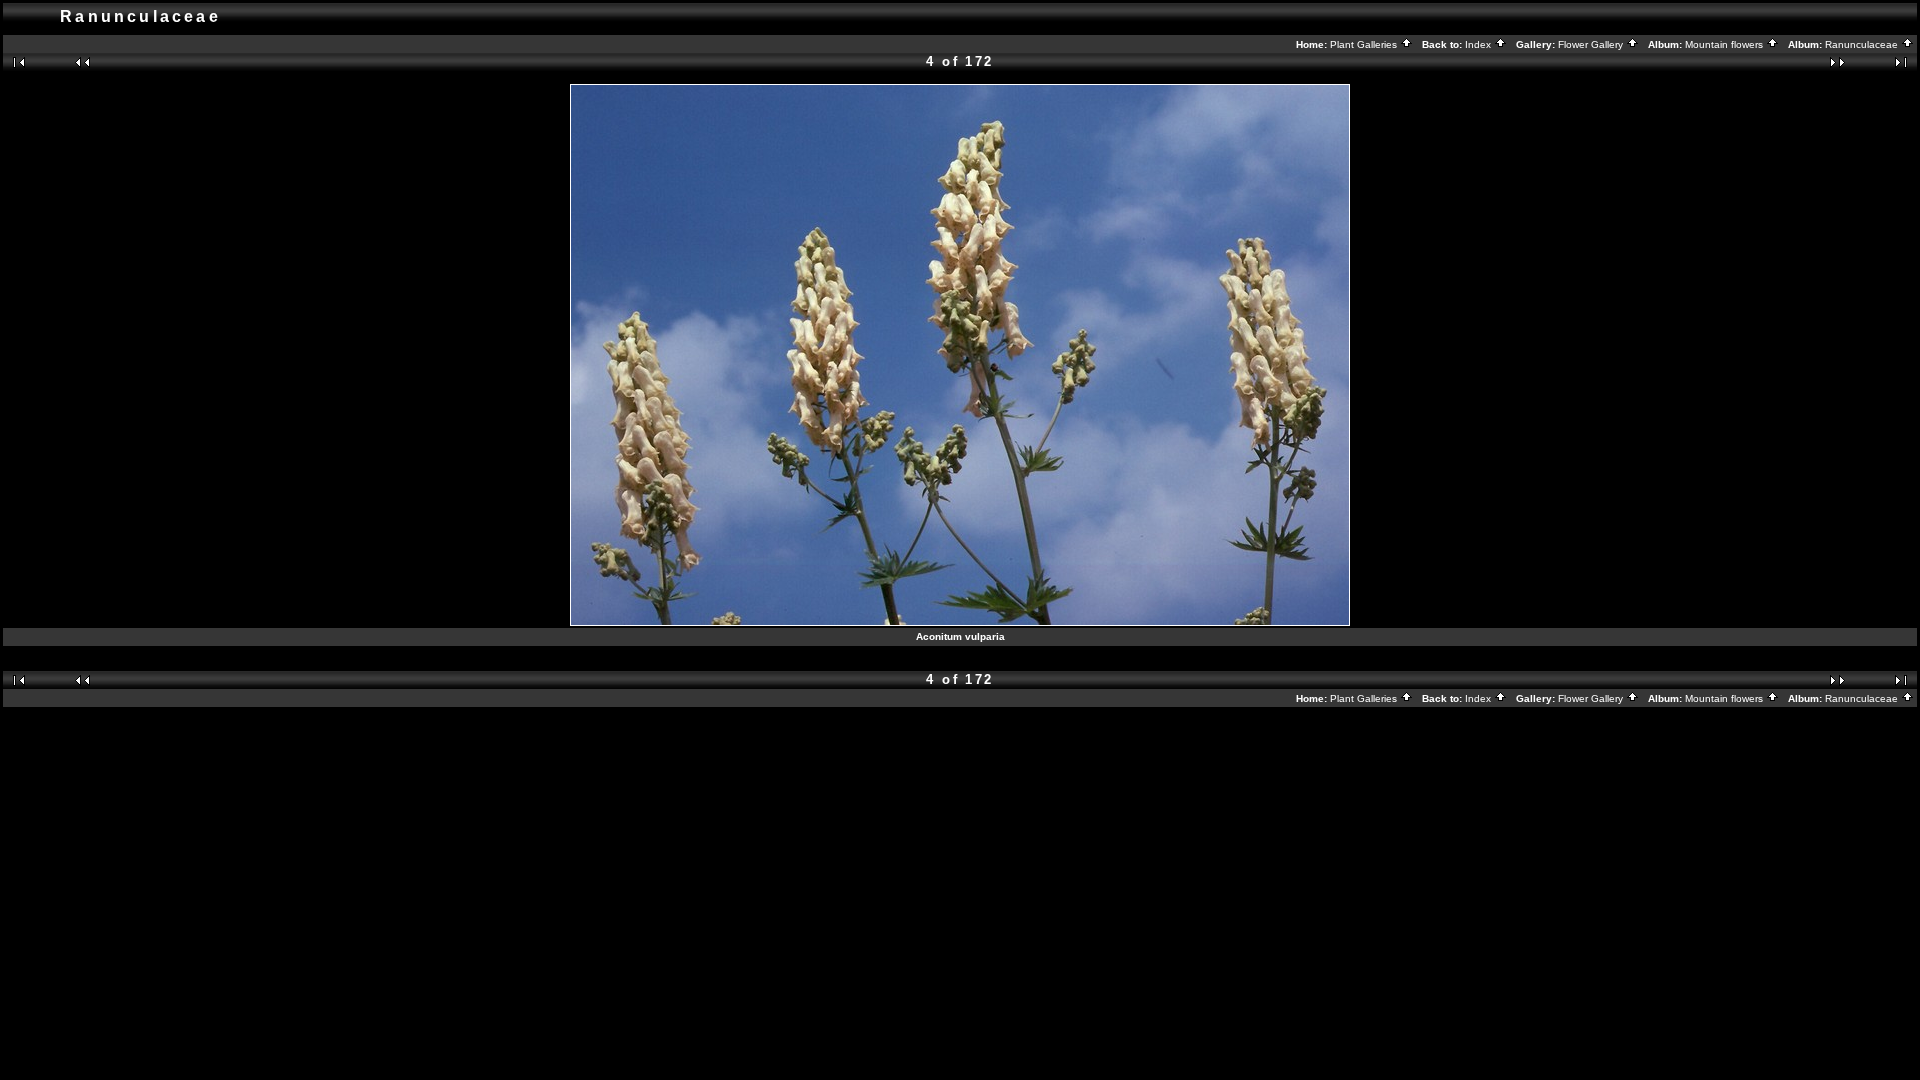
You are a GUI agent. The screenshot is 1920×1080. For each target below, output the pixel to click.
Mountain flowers (1725, 44)
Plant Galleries (1365, 44)
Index (1479, 44)
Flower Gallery (1592, 44)
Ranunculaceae (1863, 44)
